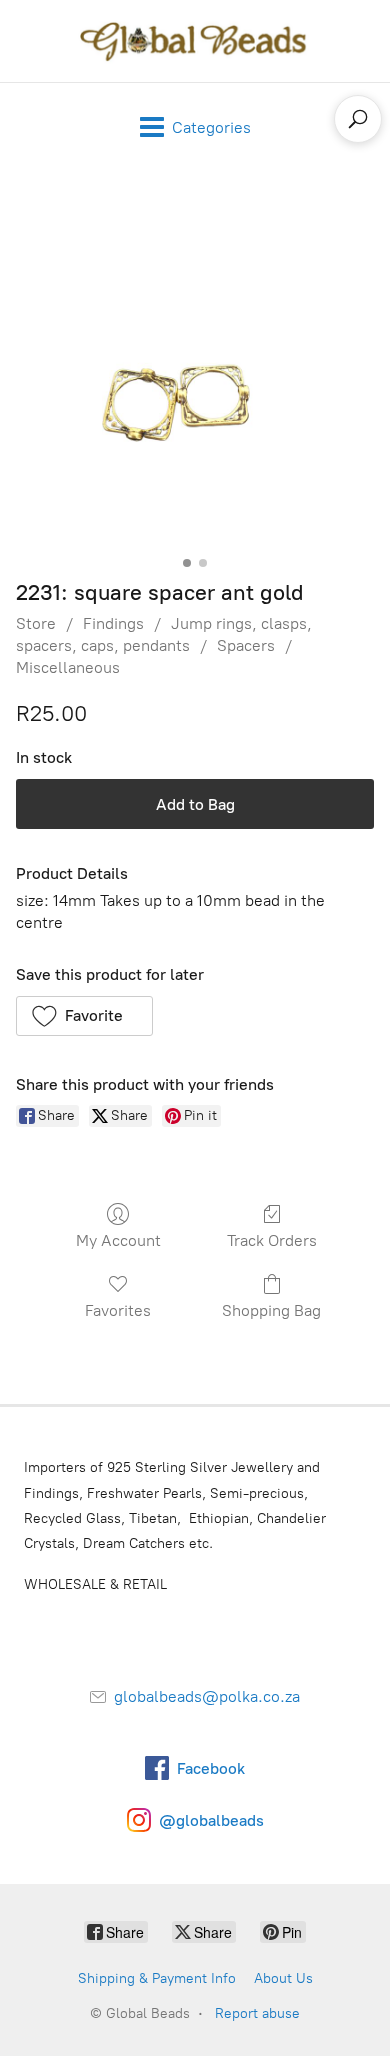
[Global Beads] (195, 41)
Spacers (246, 645)
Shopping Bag (271, 1310)
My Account (118, 1240)
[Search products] (358, 119)
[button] (84, 1016)
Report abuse (257, 2013)
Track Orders (272, 1240)
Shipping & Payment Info (157, 1978)
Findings (113, 623)
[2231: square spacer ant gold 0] (195, 370)
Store (36, 623)
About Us (283, 1978)
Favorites (118, 1310)
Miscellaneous (68, 667)
